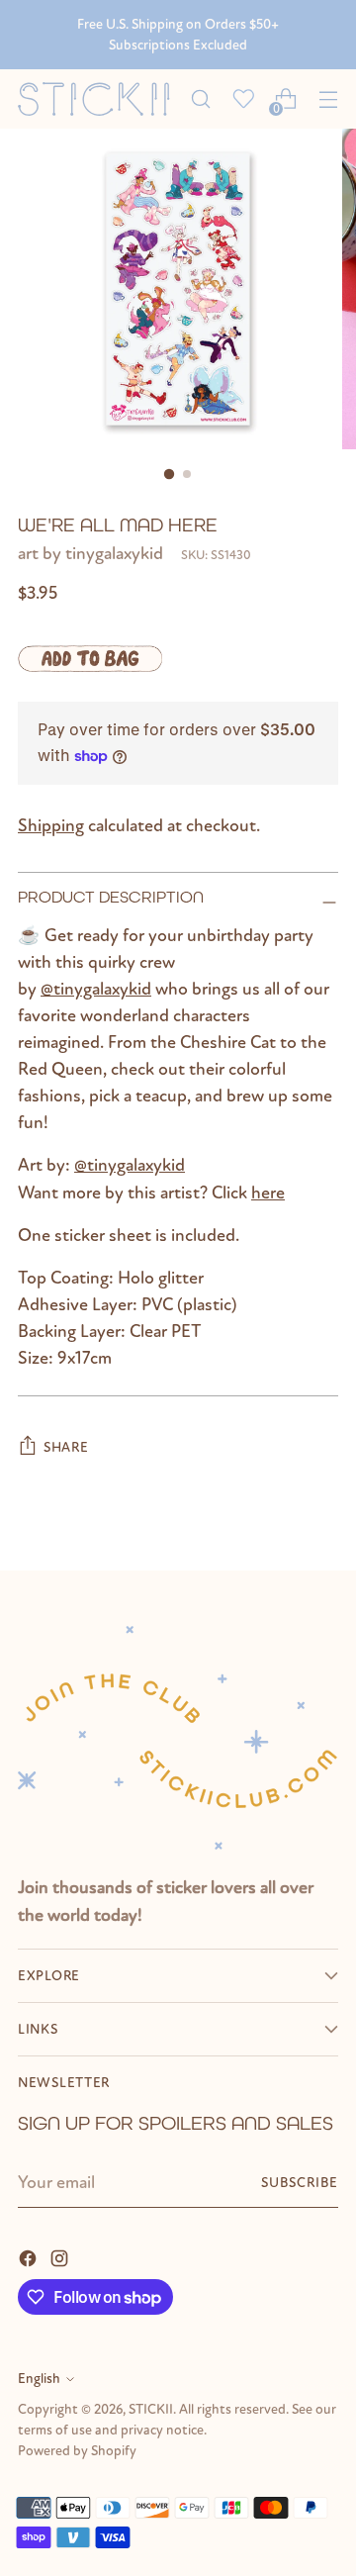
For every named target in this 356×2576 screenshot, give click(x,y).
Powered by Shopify (77, 2451)
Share (66, 1447)
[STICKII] (98, 99)
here (268, 1193)
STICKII (151, 2409)
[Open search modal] (200, 99)
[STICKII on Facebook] (30, 2257)
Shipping (51, 826)
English (39, 2379)
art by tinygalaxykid (90, 554)
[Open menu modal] (328, 99)
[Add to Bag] (90, 658)
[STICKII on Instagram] (61, 2257)
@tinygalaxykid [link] (96, 989)
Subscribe (300, 2183)
